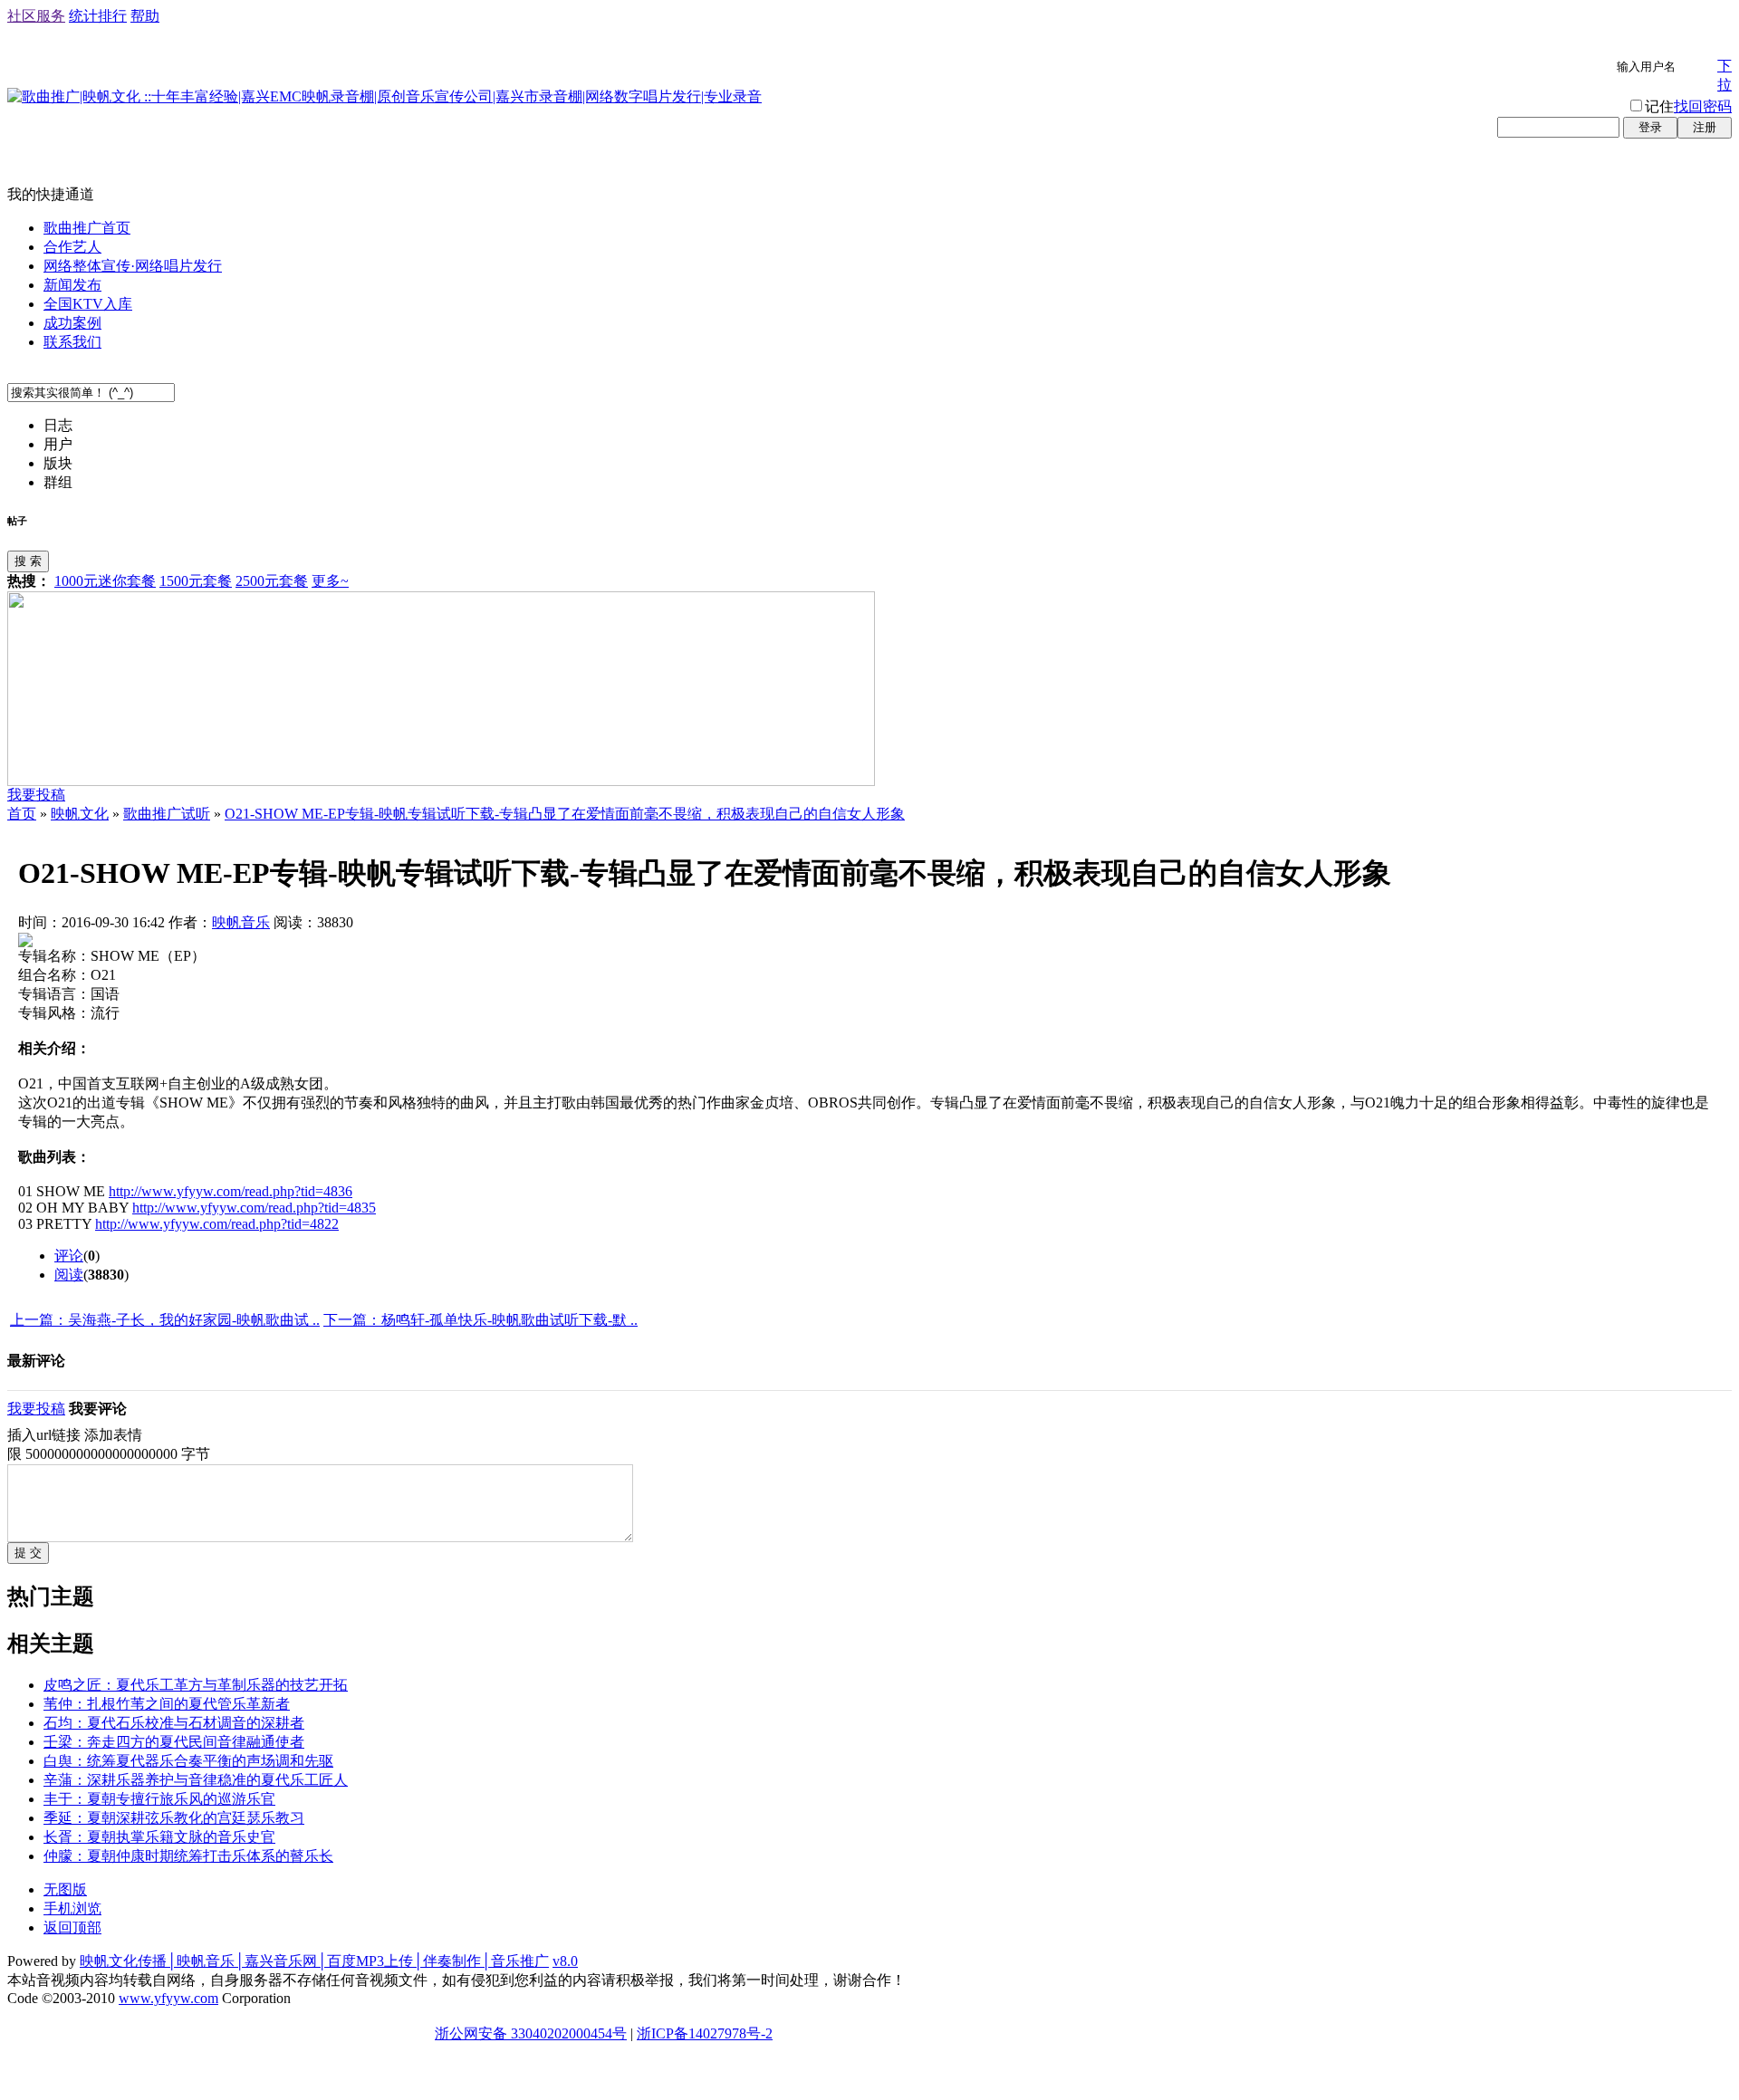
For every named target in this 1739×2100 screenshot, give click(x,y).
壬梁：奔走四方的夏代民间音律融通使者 (174, 1742)
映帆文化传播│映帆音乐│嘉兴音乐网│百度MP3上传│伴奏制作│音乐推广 (314, 1961)
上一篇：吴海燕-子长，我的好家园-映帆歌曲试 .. (165, 1320)
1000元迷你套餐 (105, 581)
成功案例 (72, 323)
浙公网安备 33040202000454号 (531, 2033)
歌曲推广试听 (167, 814)
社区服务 (36, 16)
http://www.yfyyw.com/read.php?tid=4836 (231, 1191)
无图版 (65, 1889)
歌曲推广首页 (87, 228)
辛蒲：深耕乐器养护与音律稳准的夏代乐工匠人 (196, 1780)
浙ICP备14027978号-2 (705, 2033)
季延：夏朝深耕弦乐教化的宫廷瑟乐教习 (174, 1818)
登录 (1650, 127)
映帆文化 (80, 814)
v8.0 (565, 1961)
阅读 (69, 1275)
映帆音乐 (241, 922)
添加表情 (113, 1435)
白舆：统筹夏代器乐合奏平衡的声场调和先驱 (188, 1761)
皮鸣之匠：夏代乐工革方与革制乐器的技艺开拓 (196, 1685)
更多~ (330, 581)
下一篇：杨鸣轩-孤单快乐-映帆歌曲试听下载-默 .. (480, 1320)
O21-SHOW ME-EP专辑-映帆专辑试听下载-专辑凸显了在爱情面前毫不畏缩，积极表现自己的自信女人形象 (565, 814)
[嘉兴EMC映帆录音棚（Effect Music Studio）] (441, 781)
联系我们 (72, 342)
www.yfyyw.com (168, 1998)
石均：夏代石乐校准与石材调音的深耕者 (174, 1723)
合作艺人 (72, 247)
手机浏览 (72, 1908)
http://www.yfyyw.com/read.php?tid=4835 (254, 1208)
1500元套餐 (196, 581)
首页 (22, 814)
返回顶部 (72, 1927)
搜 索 (28, 561)
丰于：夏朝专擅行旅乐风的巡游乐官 (159, 1799)
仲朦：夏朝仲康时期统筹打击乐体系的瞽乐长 (188, 1856)
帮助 (145, 16)
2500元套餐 (272, 581)
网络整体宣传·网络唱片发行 (133, 266)
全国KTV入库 (88, 304)
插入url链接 (44, 1435)
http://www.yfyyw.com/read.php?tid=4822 (217, 1224)
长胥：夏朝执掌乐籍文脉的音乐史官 (159, 1837)
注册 (1705, 127)
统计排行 (98, 16)
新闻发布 (72, 285)
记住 (1659, 106)
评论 (69, 1256)
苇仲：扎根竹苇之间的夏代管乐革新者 (167, 1704)
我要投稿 (36, 795)
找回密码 (1703, 106)
